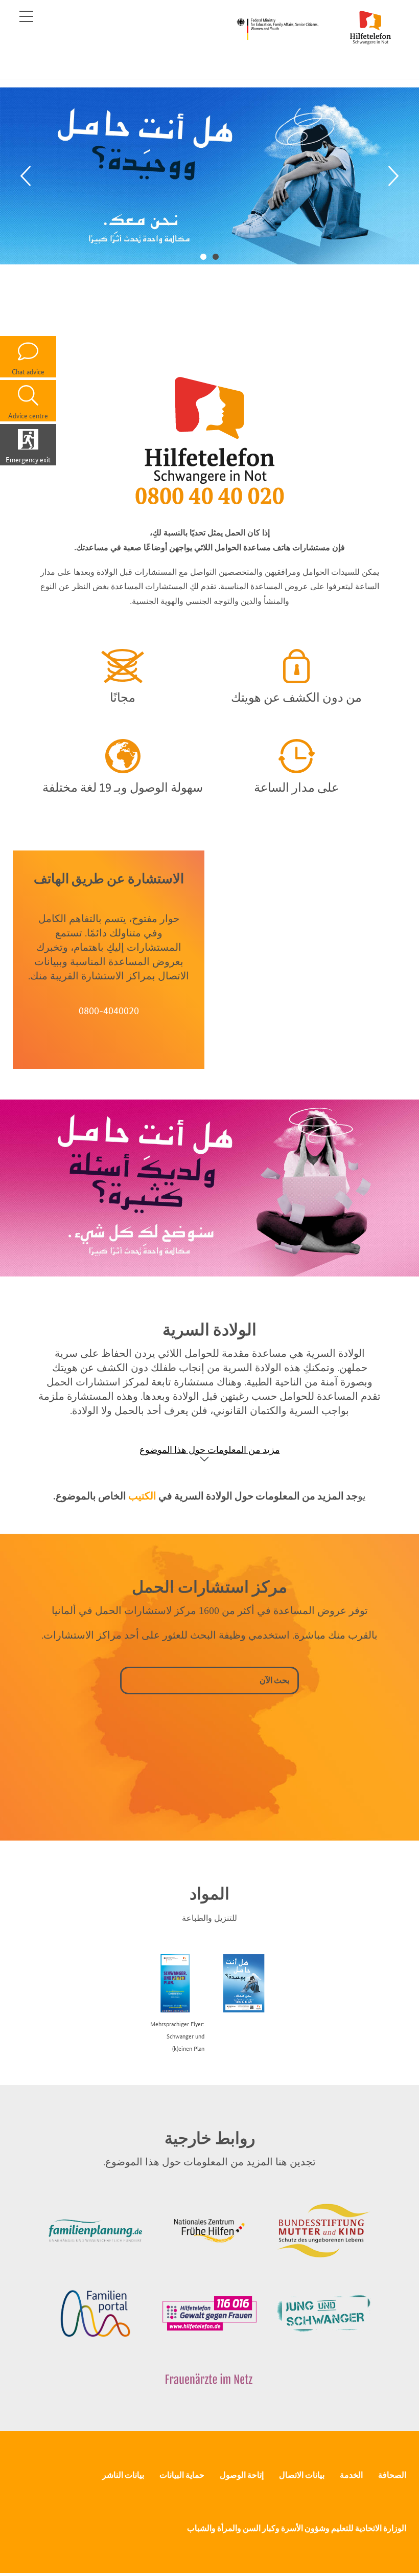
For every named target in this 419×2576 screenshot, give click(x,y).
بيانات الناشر (123, 2475)
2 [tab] (203, 256)
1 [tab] (216, 256)
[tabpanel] (209, 176)
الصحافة (392, 2475)
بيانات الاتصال (302, 2475)
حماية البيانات (182, 2475)
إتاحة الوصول (242, 2475)
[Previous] (26, 176)
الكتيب (142, 1496)
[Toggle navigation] (26, 16)
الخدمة (351, 2475)
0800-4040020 (109, 1011)
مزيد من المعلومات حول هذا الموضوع (210, 1450)
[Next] (393, 176)
